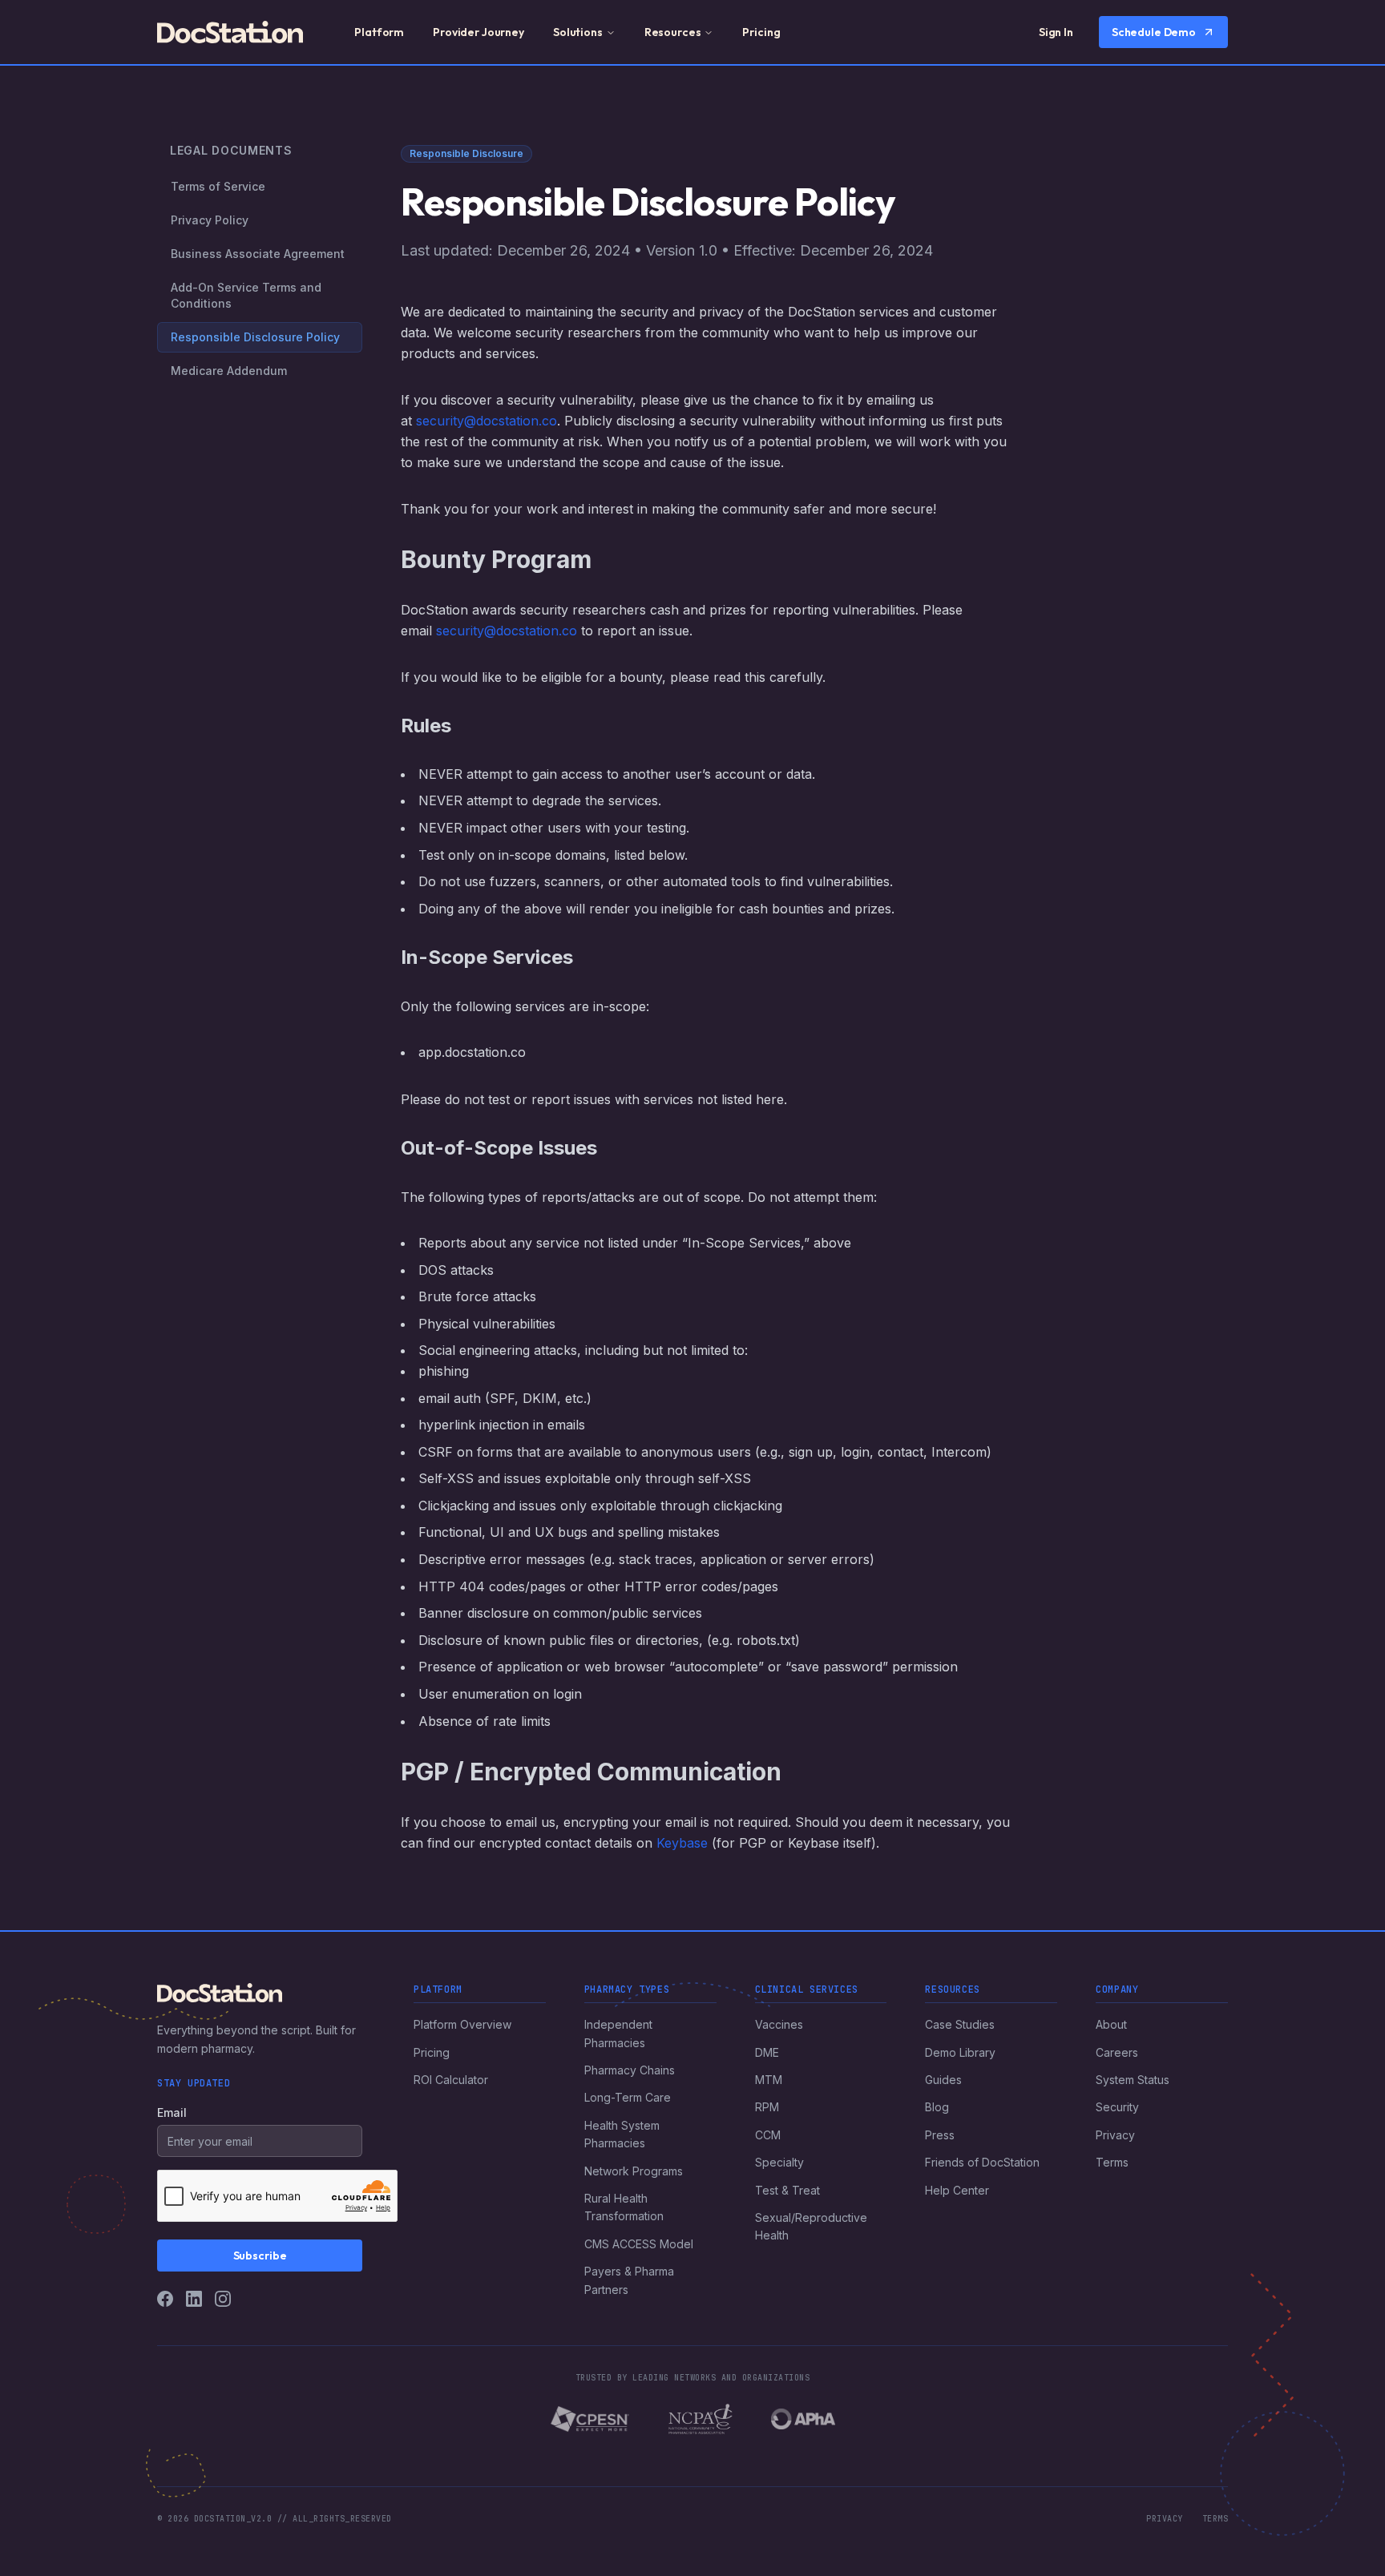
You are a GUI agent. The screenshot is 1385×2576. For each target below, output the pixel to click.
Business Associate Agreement (258, 254)
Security (1117, 2107)
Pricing (761, 32)
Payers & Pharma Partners (629, 2280)
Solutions (578, 32)
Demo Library (960, 2052)
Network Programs (634, 2171)
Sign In (1056, 32)
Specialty (779, 2162)
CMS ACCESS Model (639, 2244)
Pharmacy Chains (630, 2070)
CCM (768, 2135)
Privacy (1115, 2135)
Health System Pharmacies (622, 2134)
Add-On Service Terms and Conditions (246, 295)
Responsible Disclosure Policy (255, 337)
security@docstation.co (487, 421)
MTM (769, 2080)
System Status (1133, 2080)
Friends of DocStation (982, 2162)
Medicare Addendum (229, 371)
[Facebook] (165, 2299)
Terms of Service (218, 186)
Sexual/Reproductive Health (811, 2226)
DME (767, 2052)
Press (940, 2135)
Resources (673, 32)
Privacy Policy (210, 220)
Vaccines (779, 2024)
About (1111, 2024)
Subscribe (260, 2256)
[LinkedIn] (194, 2299)
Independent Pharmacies (618, 2033)
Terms (1112, 2162)
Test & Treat (787, 2190)
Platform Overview (462, 2024)
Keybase (682, 1843)
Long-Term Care (628, 2097)
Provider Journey (478, 32)
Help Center (957, 2190)
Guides (943, 2080)
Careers (1117, 2052)
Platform (379, 32)
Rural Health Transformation (624, 2207)
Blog (937, 2107)
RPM (767, 2107)
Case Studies (960, 2024)
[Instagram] (223, 2299)
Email (172, 2112)
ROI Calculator (451, 2080)
